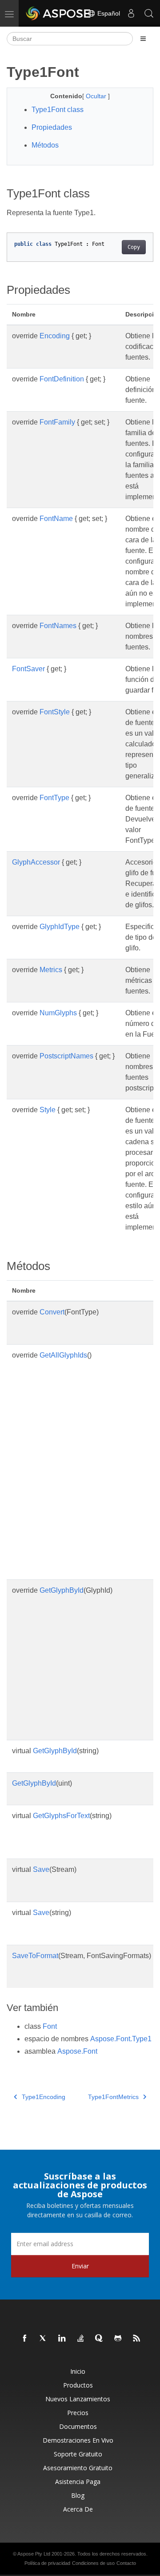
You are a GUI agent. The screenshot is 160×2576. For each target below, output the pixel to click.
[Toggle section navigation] (143, 39)
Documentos (78, 2426)
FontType (54, 798)
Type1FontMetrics (113, 2097)
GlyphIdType (60, 927)
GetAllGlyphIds (63, 1355)
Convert (52, 1312)
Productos (78, 2385)
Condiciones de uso (93, 2563)
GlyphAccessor (36, 862)
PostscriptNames (66, 1056)
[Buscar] (149, 13)
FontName (56, 519)
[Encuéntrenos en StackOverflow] (81, 2339)
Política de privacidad (47, 2563)
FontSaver (28, 669)
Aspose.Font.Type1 (121, 2039)
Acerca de (78, 2509)
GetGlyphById (62, 1590)
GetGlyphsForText (61, 1816)
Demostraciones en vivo (78, 2440)
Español (108, 13)
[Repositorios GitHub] (118, 2339)
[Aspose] (59, 13)
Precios (78, 2413)
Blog (78, 2495)
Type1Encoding (44, 2097)
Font (50, 2026)
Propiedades (52, 127)
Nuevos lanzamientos (78, 2399)
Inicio (78, 2371)
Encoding (55, 336)
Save (41, 1869)
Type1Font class (58, 110)
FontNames (58, 626)
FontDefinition (62, 379)
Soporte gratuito (78, 2454)
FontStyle (55, 712)
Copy (134, 247)
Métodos (45, 145)
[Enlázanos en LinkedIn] (62, 2339)
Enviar (80, 2266)
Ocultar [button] (97, 96)
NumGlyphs (58, 1013)
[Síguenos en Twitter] (44, 2339)
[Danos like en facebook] (25, 2339)
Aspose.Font (77, 2051)
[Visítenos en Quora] (100, 2339)
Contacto (126, 2563)
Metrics (51, 970)
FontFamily (57, 422)
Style (48, 1110)
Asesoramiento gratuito (78, 2468)
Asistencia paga (78, 2482)
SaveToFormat (35, 1956)
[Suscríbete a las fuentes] (137, 2339)
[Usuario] (131, 13)
